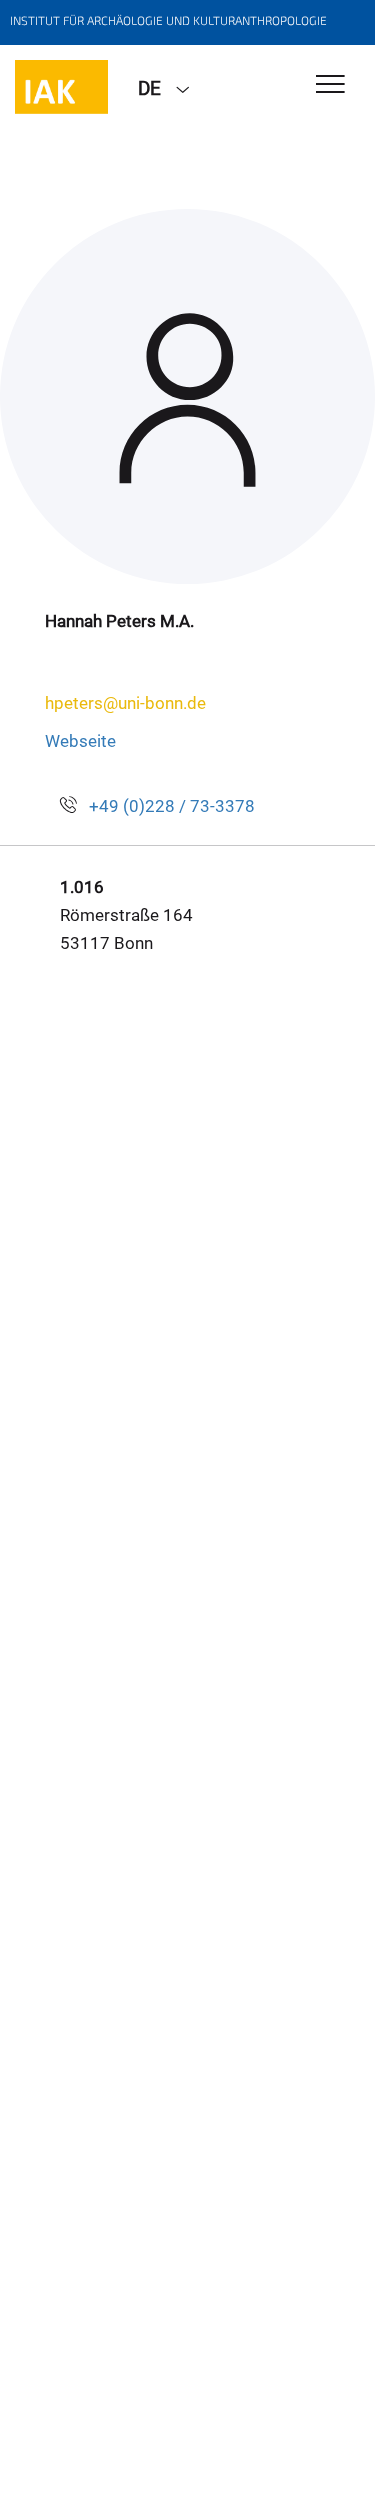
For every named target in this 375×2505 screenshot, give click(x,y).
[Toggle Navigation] (330, 85)
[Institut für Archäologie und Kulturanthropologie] (61, 87)
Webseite (80, 741)
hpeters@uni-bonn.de (125, 703)
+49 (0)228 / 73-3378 (172, 806)
